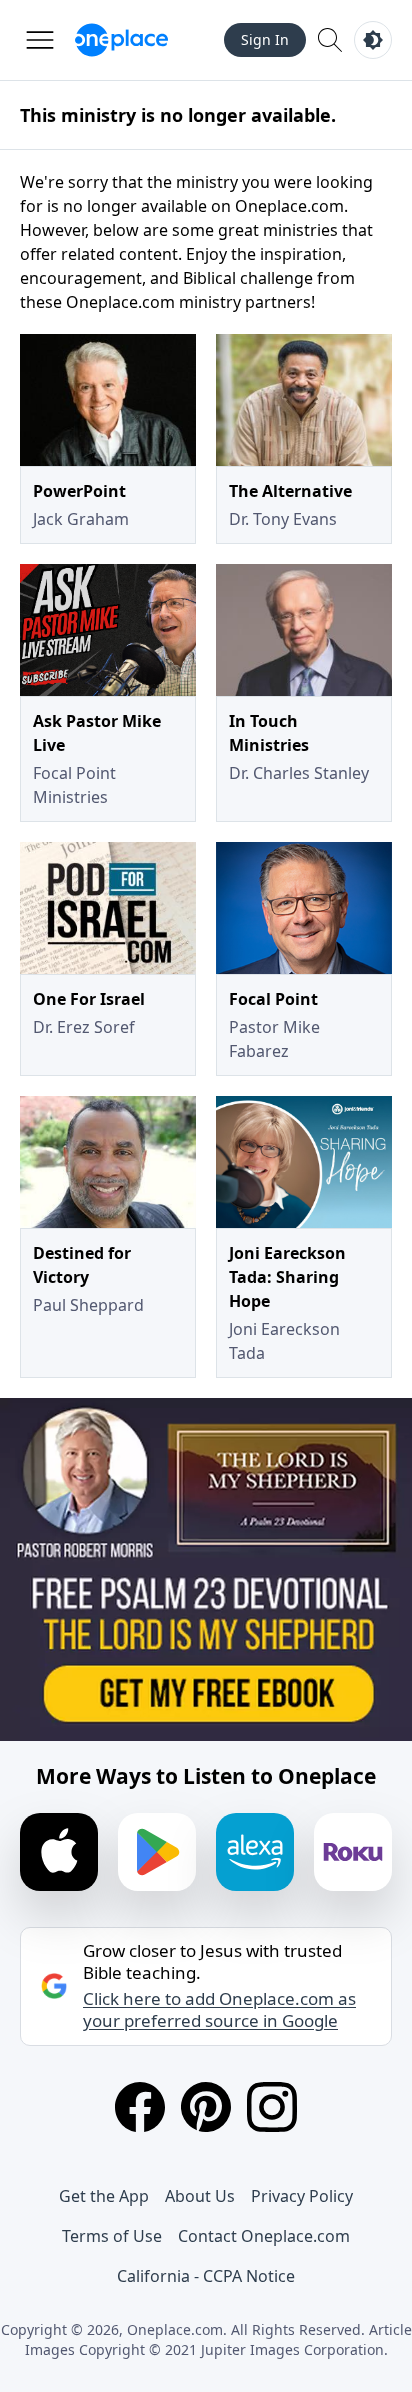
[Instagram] (272, 2107)
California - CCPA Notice (206, 2276)
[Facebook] (140, 2107)
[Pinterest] (206, 2107)
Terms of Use (112, 2236)
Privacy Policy (302, 2196)
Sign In (265, 39)
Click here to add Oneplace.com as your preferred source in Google (219, 2010)
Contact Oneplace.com (264, 2236)
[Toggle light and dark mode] (373, 40)
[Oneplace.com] (121, 40)
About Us (200, 2196)
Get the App (104, 2196)
